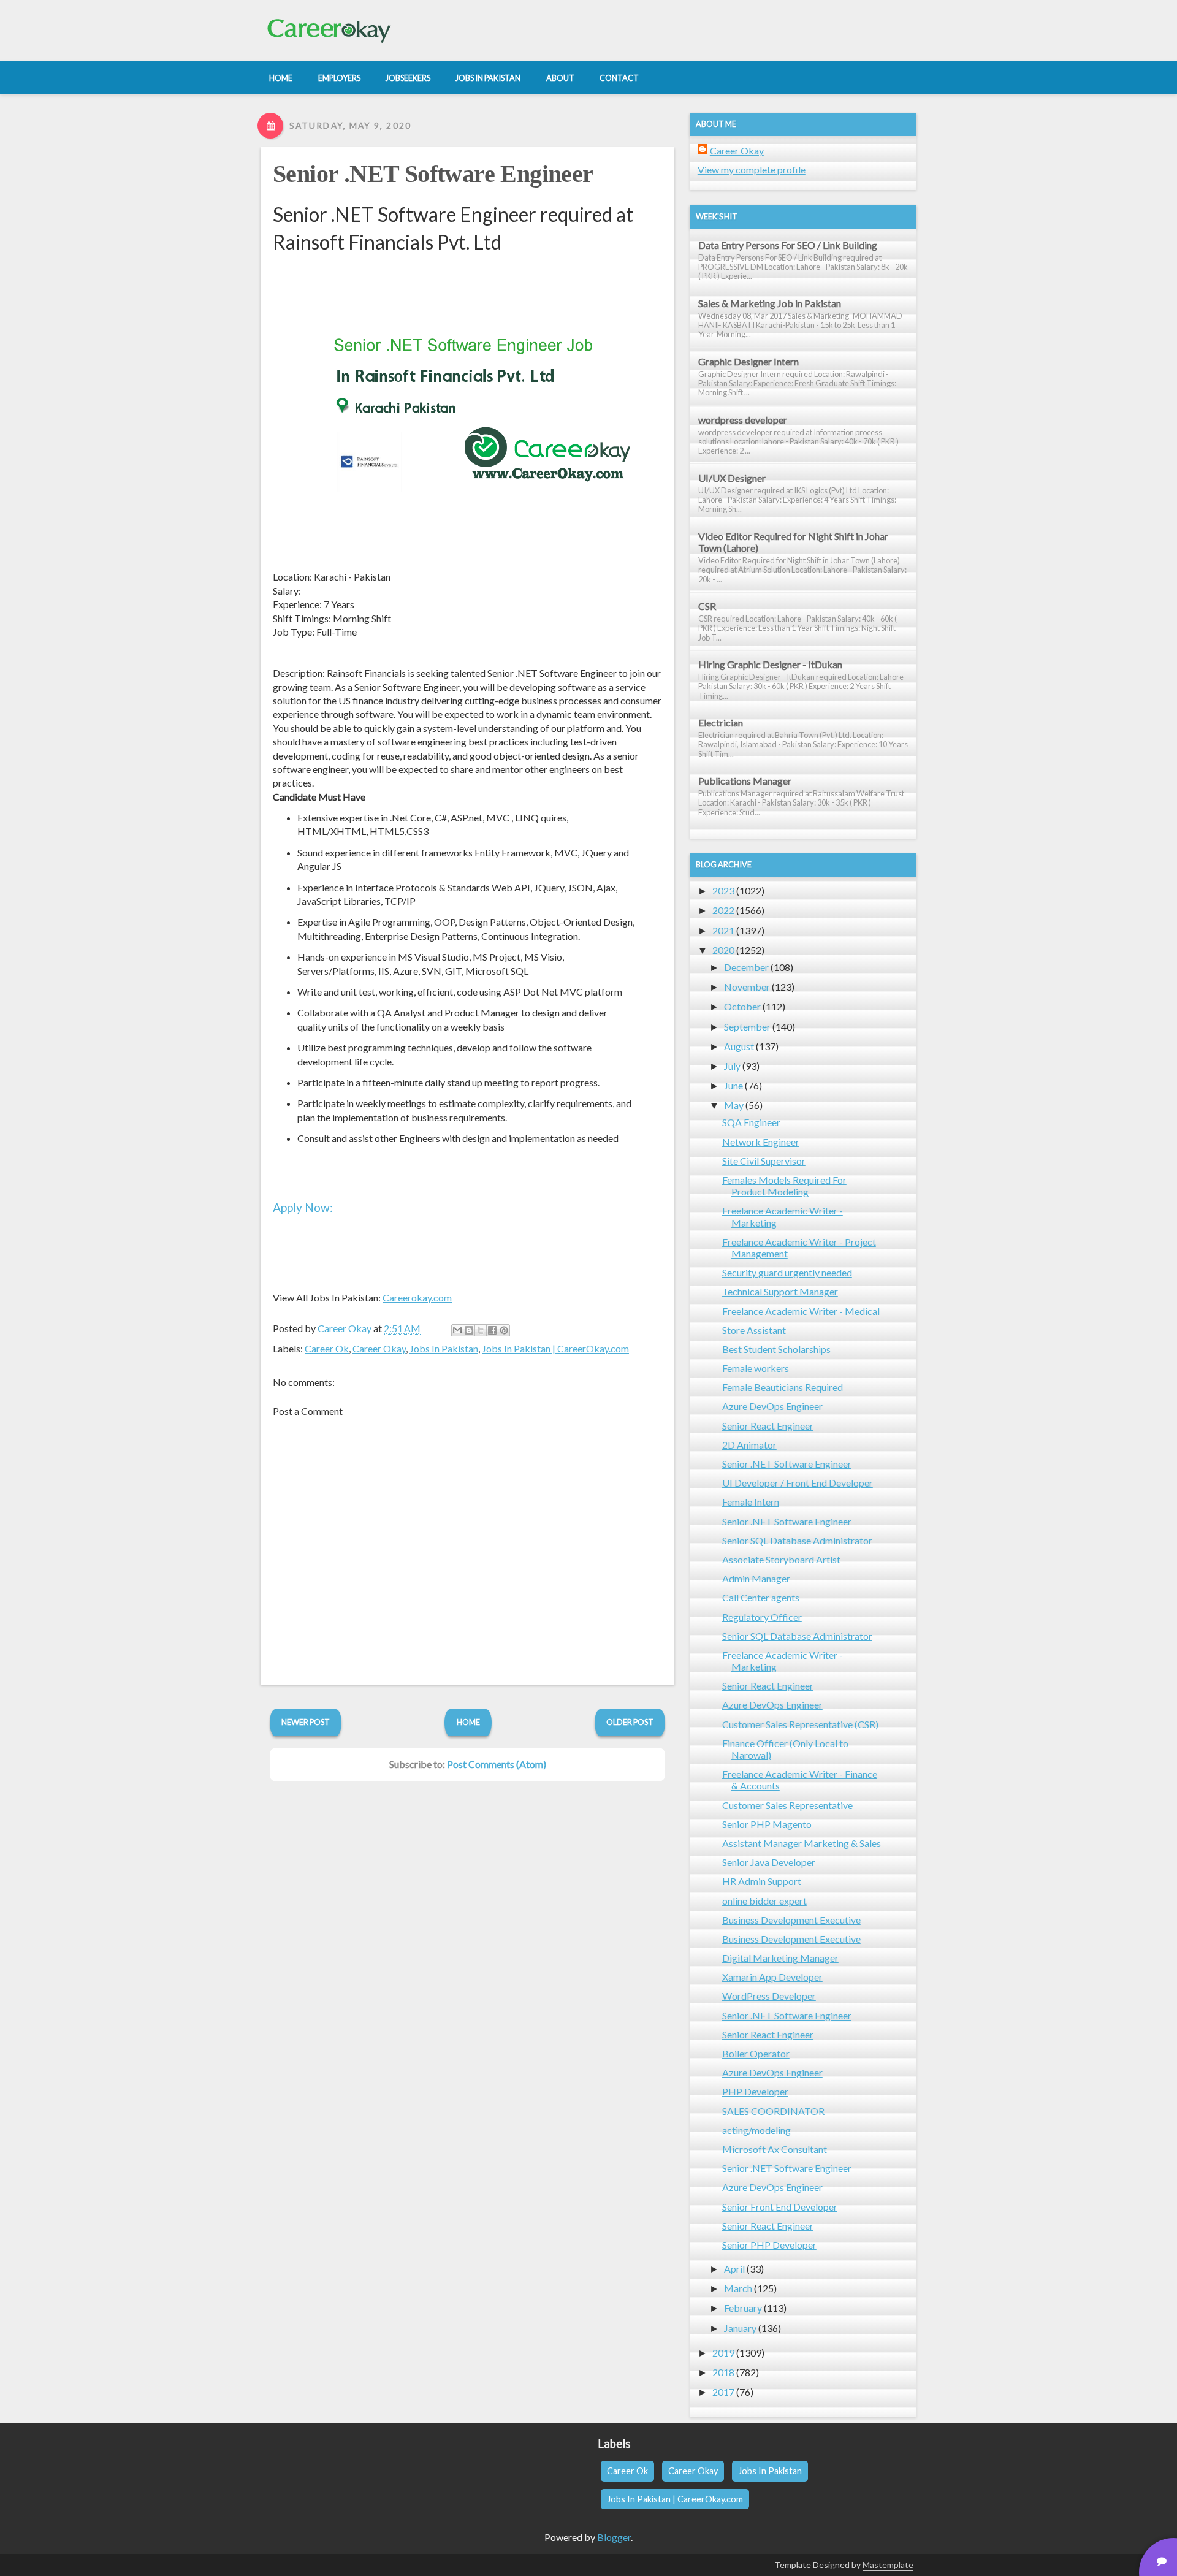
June (733, 1085)
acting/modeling (756, 2130)
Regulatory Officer (762, 1617)
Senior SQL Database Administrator (797, 1540)
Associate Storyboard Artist (781, 1559)
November (747, 987)
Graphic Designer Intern (748, 361)
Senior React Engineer (768, 1426)
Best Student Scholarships (776, 1349)
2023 (723, 890)
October (742, 1006)
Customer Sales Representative (787, 1805)
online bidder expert (764, 1901)
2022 (723, 910)
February (743, 2308)
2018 (723, 2372)
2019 (723, 2353)
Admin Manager (756, 1578)
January (740, 2328)
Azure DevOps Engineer (772, 1406)
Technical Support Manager (780, 1291)
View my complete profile (752, 170)
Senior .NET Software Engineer (433, 174)
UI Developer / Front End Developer (798, 1483)
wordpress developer (743, 420)
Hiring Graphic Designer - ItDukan (770, 664)
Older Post (630, 1722)
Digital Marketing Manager (780, 1958)
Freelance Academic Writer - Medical (801, 1311)
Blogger (614, 2537)
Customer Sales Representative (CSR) (800, 1724)
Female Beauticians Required (783, 1387)
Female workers (756, 1368)
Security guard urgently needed (787, 1272)
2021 (723, 930)
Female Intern (751, 1502)
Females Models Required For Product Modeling (784, 1186)
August (739, 1046)
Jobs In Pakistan (444, 1348)
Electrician (721, 722)
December (746, 967)
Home (468, 1722)
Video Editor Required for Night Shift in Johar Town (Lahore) (793, 542)
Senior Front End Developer (780, 2207)
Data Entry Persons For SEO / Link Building (788, 245)
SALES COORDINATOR (773, 2111)
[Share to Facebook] (492, 1330)
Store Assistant (754, 1330)
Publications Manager (745, 781)
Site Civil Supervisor (764, 1161)
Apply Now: (303, 1207)
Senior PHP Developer (769, 2245)
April (734, 2269)
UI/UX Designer (732, 478)
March (738, 2288)
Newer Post (306, 1722)
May (734, 1105)
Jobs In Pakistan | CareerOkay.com (555, 1348)
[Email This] (457, 1330)
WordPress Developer (769, 1996)
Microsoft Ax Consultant (775, 2149)
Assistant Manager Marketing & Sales (802, 1843)
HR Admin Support (762, 1881)
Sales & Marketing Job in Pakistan (770, 303)
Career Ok (327, 1348)
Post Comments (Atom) (497, 1764)
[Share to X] (481, 1330)
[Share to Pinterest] (504, 1330)
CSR (707, 606)
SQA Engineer (751, 1122)
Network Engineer (761, 1142)
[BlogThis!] (469, 1330)
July (732, 1066)
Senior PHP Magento (767, 1824)
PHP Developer (755, 2091)
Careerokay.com (417, 1298)
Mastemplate (888, 2565)
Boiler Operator (756, 2053)
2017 (723, 2392)
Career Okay (379, 1348)
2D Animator (749, 1445)
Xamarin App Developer (772, 1977)
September (747, 1027)
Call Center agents (761, 1597)
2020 (723, 950)
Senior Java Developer (769, 1862)
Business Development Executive (791, 1920)
